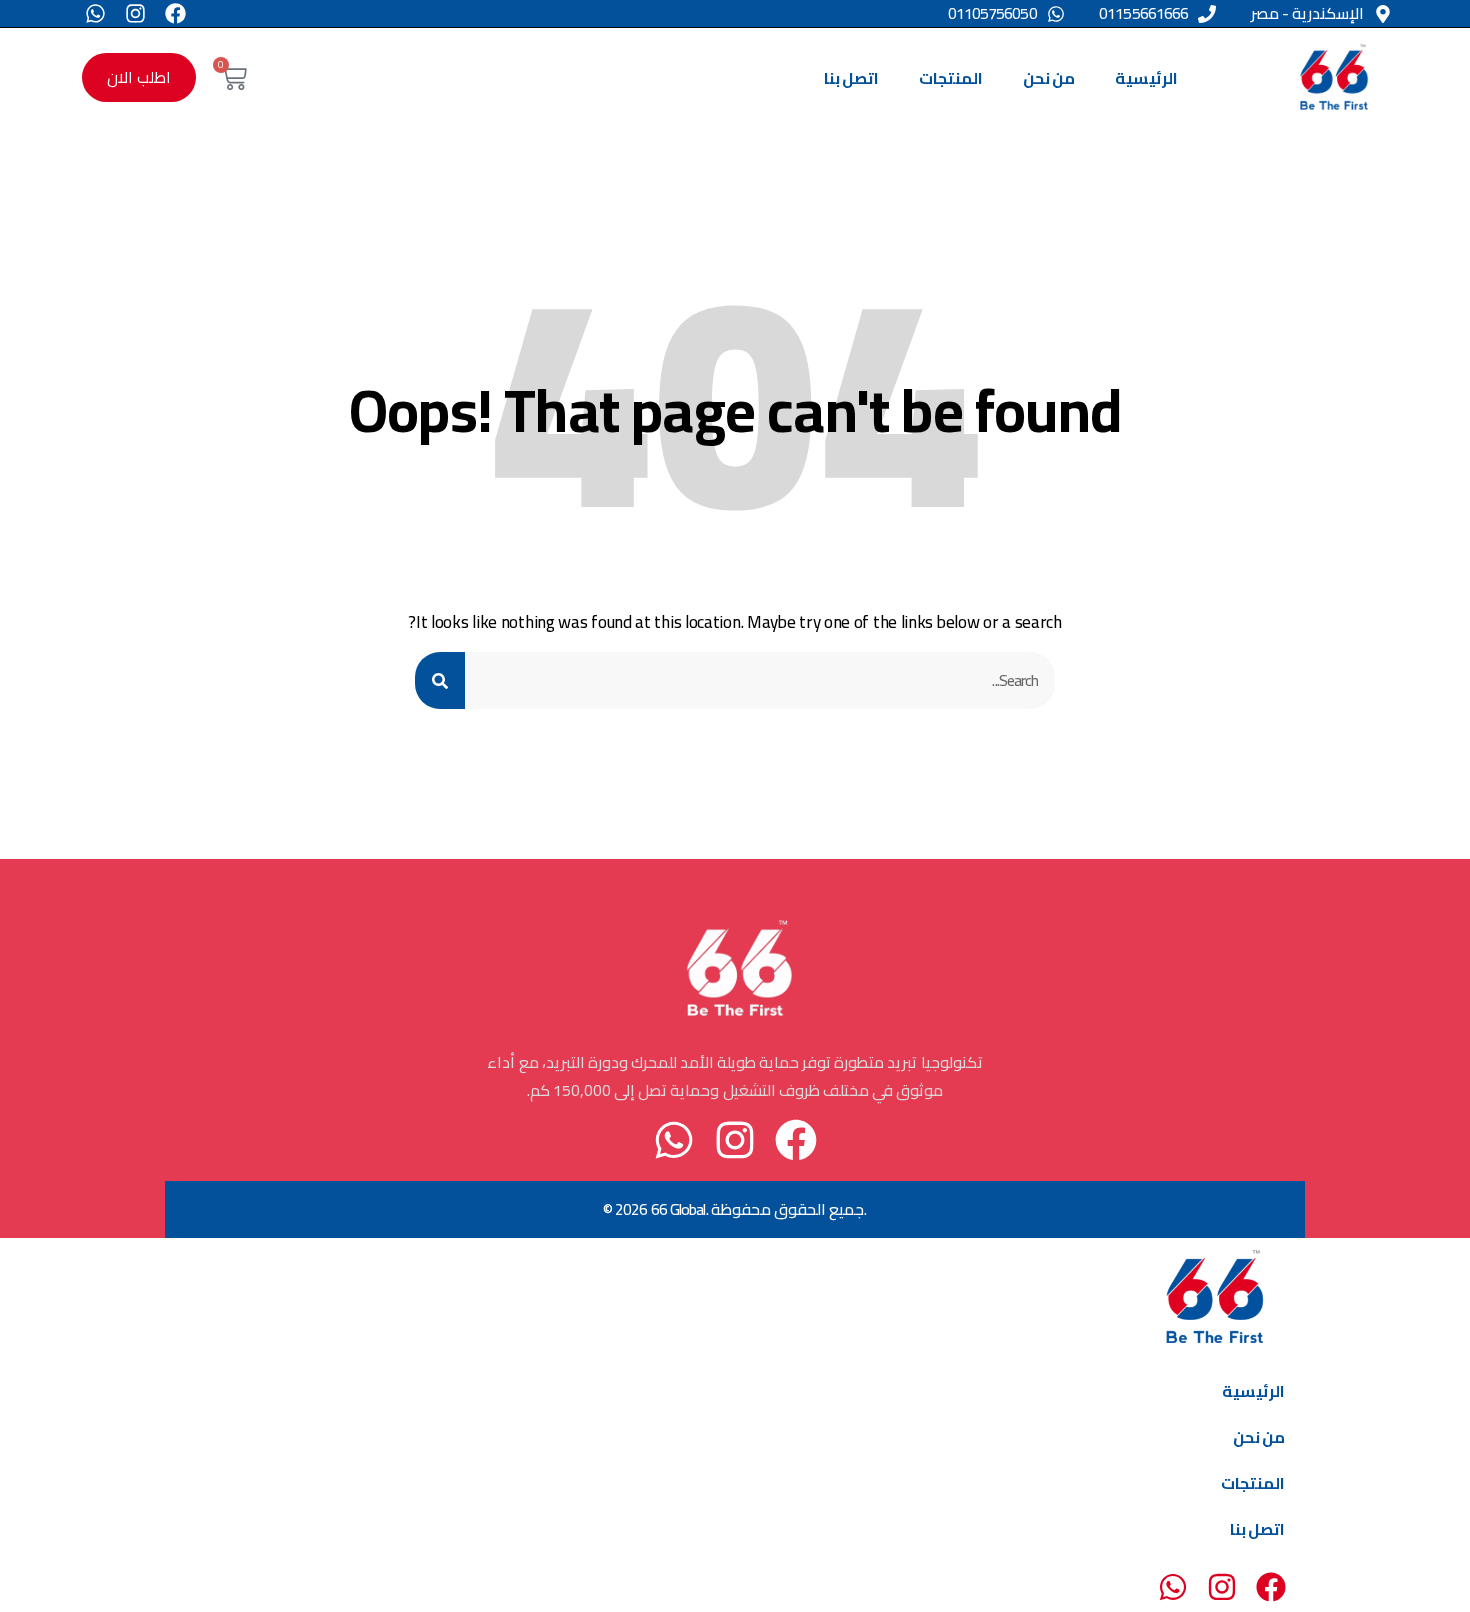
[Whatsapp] (95, 13)
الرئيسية (1146, 78)
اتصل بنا (851, 78)
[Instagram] (135, 13)
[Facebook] (175, 13)
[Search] (440, 680)
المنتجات (951, 78)
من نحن (1049, 78)
